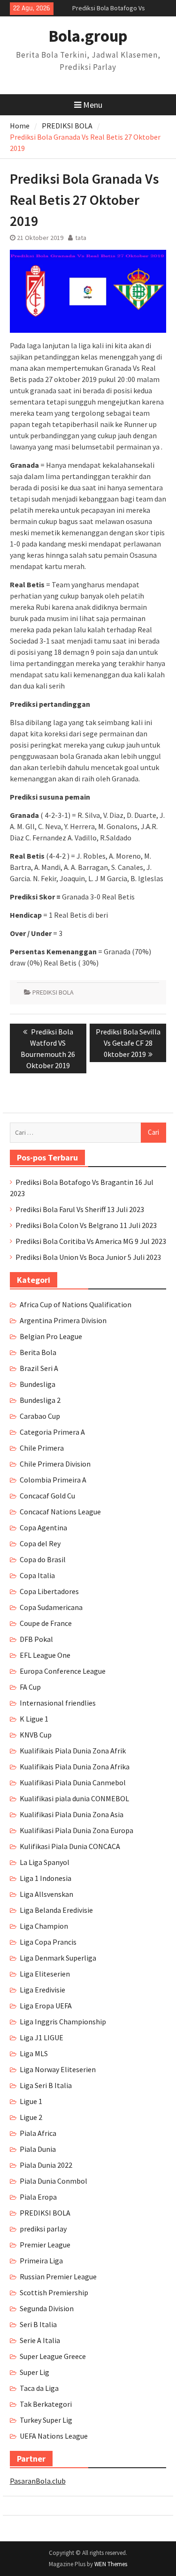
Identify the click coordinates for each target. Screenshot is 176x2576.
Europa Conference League (63, 1671)
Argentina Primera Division (63, 1320)
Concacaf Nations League (60, 1512)
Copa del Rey (40, 1543)
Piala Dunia (38, 2149)
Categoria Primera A (52, 1432)
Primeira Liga (41, 2261)
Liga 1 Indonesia (46, 1878)
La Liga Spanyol (45, 1862)
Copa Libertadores (49, 1591)
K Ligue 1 (34, 1719)
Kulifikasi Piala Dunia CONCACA (70, 1846)
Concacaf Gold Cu (47, 1496)
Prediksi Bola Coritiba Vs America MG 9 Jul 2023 (91, 1241)
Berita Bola (38, 1352)
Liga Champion (44, 1926)
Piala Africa (38, 2133)
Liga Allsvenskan (46, 1894)
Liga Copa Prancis (48, 1942)
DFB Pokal (36, 1639)
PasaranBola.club (38, 2481)
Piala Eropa (38, 2197)
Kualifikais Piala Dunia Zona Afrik (73, 1751)
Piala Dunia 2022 (46, 2165)
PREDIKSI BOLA (53, 992)
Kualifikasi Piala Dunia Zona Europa (77, 1830)
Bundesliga (38, 1384)
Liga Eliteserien (45, 1974)
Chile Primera (42, 1448)
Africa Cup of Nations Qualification (76, 1304)
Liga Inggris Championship (63, 2022)
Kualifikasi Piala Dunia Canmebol (73, 1782)
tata (81, 238)
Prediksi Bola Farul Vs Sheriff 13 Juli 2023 (80, 1209)
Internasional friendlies (58, 1703)
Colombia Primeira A (53, 1480)
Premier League (45, 2245)
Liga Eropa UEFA (46, 2006)
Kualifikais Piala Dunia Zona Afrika (75, 1767)
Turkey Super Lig (46, 2420)
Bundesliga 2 (40, 1400)
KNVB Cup (36, 1735)
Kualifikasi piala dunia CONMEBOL (74, 1798)
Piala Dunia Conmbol (54, 2181)
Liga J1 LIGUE (42, 2037)
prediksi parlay (43, 2229)
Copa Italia (37, 1575)
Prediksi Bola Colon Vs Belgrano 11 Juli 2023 (86, 1225)
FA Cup (30, 1687)
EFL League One (45, 1655)
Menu (93, 105)
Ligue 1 (31, 2101)
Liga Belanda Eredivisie (56, 1910)
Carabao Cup (40, 1416)
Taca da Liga (39, 2388)
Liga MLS (34, 2053)
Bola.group (88, 36)
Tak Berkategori (46, 2404)
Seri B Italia (38, 2324)
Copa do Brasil (43, 1559)
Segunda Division (47, 2308)
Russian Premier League (58, 2276)
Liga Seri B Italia (46, 2085)
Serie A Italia (40, 2340)
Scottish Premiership (54, 2292)
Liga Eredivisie (42, 1990)
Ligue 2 (31, 2117)
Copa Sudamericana (51, 1607)
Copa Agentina (43, 1528)
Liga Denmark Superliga (58, 1958)
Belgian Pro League (51, 1336)
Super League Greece (53, 2356)
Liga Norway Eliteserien (58, 2069)
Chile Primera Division (55, 1464)
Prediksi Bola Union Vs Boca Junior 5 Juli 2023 (88, 1257)
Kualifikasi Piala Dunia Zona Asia (72, 1814)
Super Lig (34, 2372)
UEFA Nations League (54, 2436)
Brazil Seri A (39, 1368)
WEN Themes (111, 2564)
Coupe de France (46, 1623)
